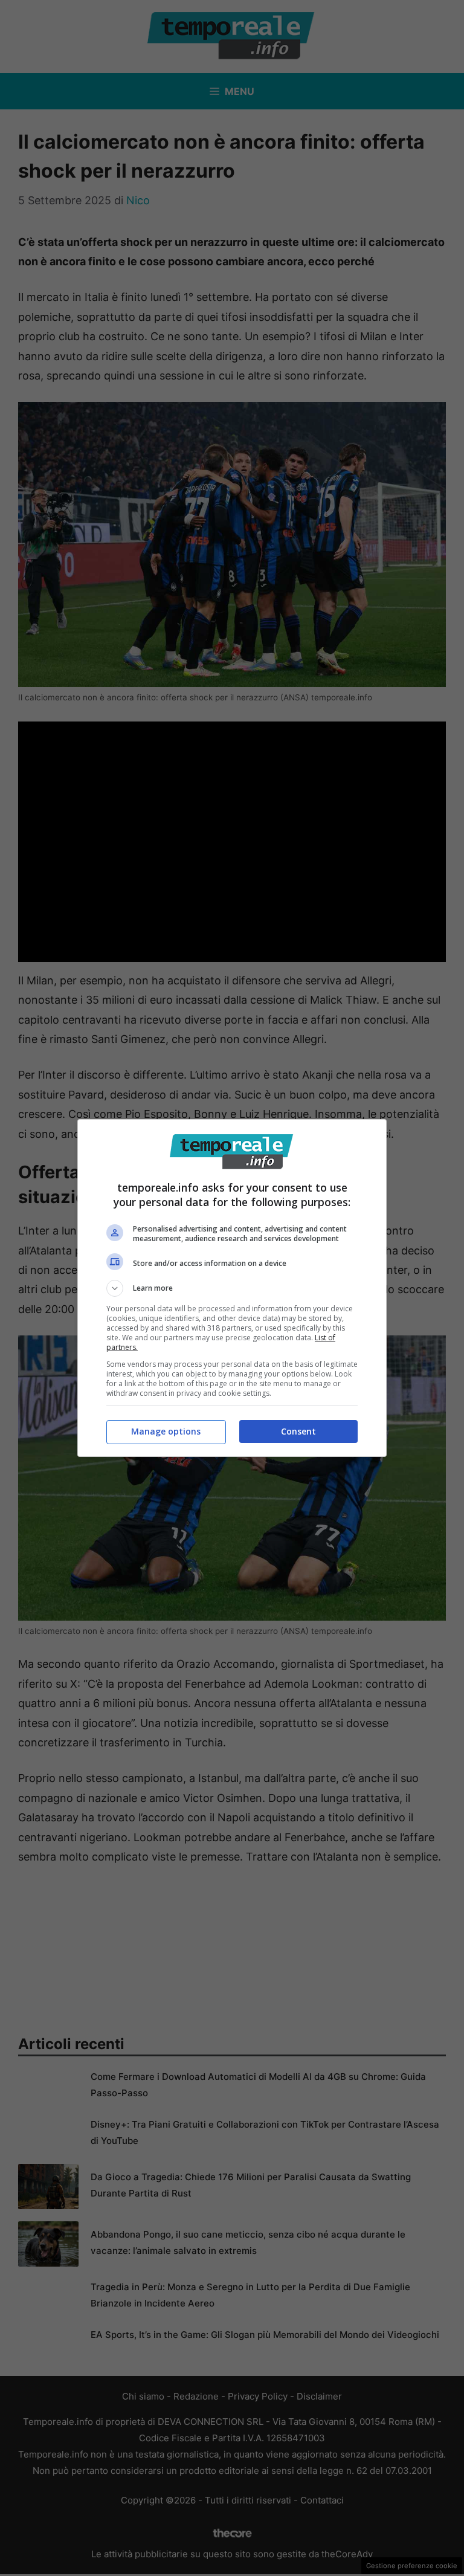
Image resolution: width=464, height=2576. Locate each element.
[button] (232, 1288)
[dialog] (232, 1288)
